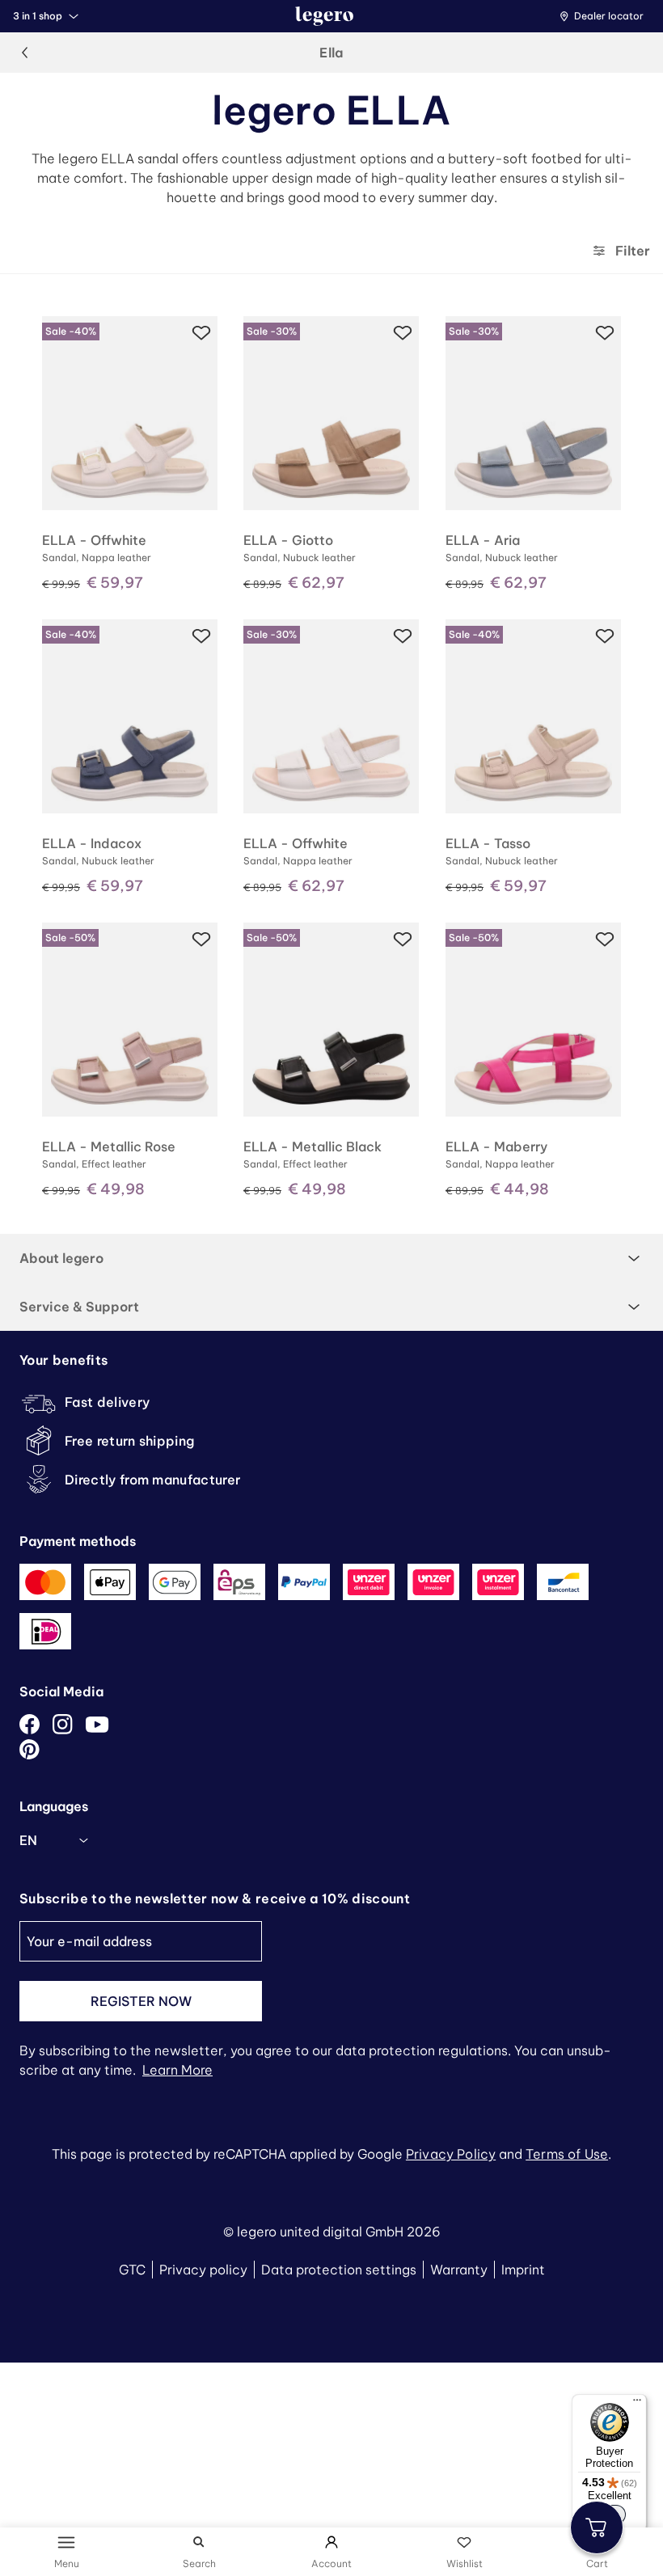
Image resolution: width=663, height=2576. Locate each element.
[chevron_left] (24, 53)
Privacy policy (203, 2270)
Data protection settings (339, 2270)
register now (141, 2001)
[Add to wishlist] (201, 332)
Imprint (523, 2270)
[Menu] (637, 2404)
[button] (606, 16)
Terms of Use (567, 2154)
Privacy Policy (451, 2154)
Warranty (459, 2270)
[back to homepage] (324, 16)
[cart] (597, 2527)
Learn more (177, 2070)
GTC (132, 2270)
